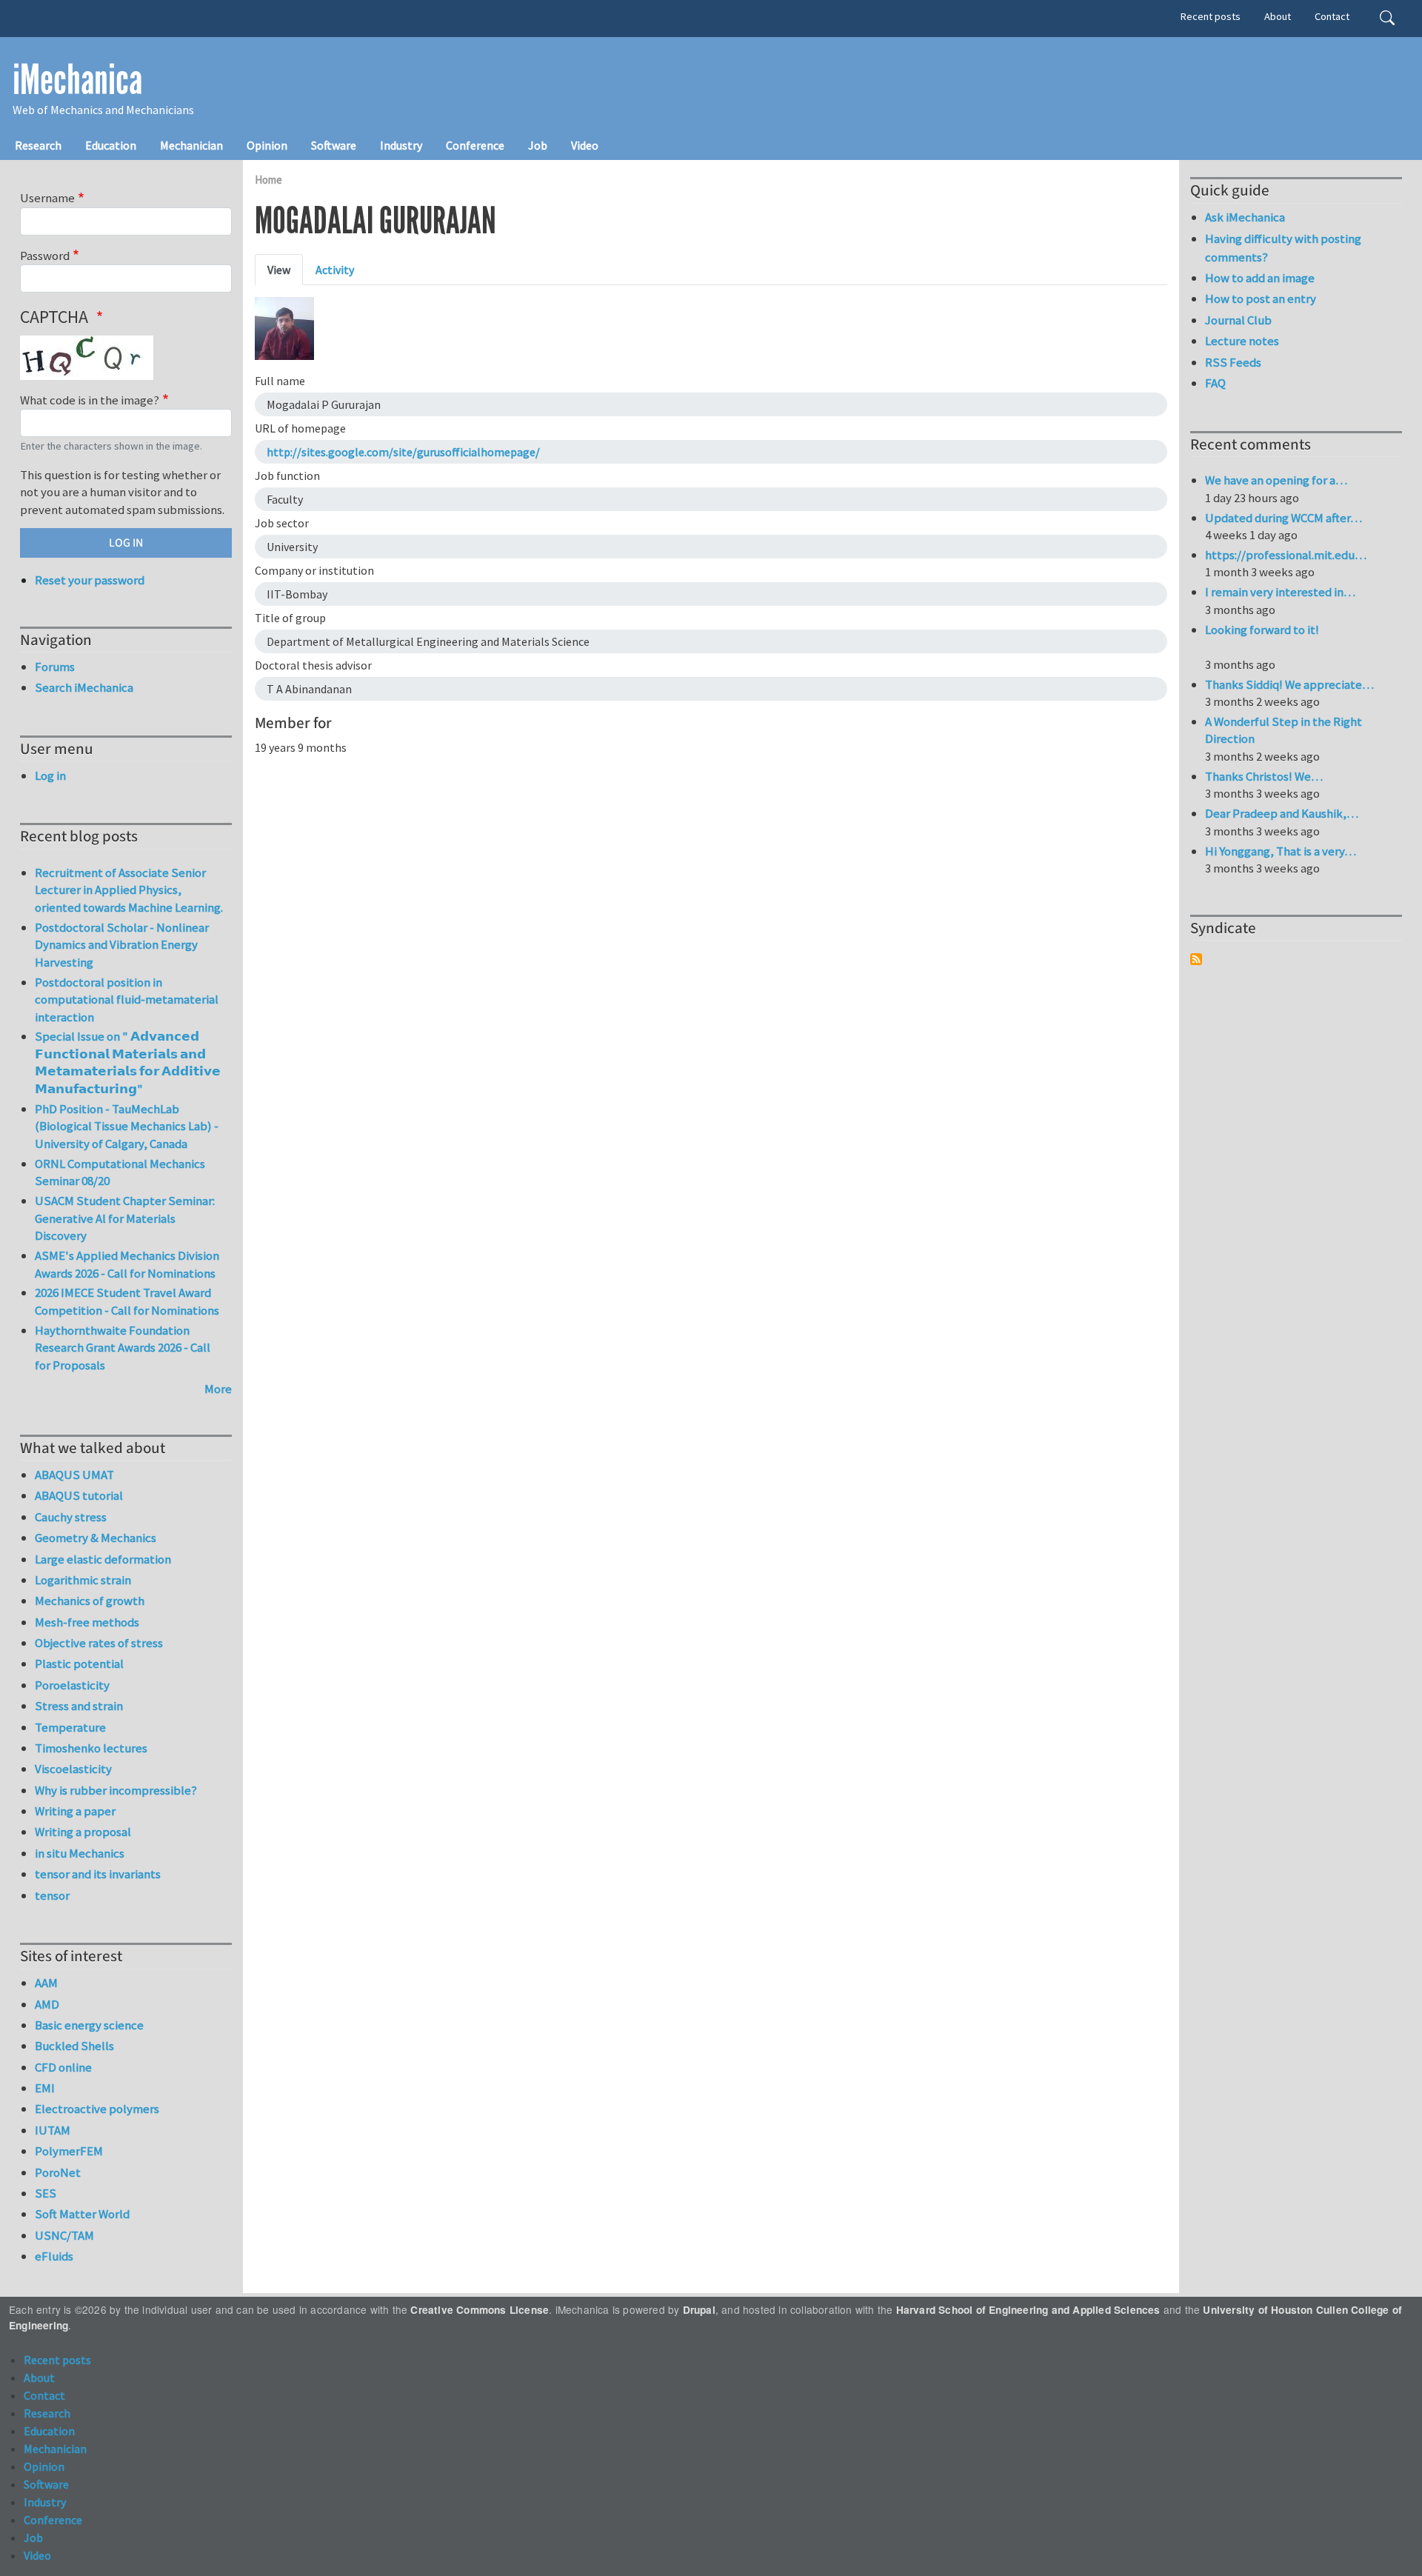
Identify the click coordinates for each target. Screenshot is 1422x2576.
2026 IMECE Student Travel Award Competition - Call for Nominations (127, 1301)
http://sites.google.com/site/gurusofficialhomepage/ (403, 452)
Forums (55, 667)
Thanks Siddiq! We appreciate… (1289, 684)
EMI (45, 2088)
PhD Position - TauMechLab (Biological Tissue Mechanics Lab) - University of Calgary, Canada (127, 1126)
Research (38, 145)
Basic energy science (89, 2025)
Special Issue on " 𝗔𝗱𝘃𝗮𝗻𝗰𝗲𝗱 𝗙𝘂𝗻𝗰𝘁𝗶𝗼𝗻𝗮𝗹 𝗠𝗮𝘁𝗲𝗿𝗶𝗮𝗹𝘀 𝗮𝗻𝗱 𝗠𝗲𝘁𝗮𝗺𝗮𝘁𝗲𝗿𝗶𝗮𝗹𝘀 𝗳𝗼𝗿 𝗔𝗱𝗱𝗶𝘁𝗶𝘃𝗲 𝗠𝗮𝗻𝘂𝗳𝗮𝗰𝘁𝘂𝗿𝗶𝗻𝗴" (128, 1062)
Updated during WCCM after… (1284, 518)
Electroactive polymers (97, 2109)
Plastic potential (79, 1664)
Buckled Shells (74, 2046)
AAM (46, 1983)
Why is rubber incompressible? (116, 1790)
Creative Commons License (480, 2310)
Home (268, 180)
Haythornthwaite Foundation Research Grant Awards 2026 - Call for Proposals (123, 1348)
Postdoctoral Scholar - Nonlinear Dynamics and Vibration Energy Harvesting (122, 945)
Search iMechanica (84, 687)
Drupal (699, 2310)
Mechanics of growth (90, 1601)
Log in (50, 775)
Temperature (70, 1727)
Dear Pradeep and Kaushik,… (1282, 813)
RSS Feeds (1233, 362)
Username (47, 198)
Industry (401, 145)
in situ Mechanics (80, 1853)
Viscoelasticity (73, 1769)
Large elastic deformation (103, 1559)
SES (46, 2193)
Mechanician (191, 145)
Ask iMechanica (1245, 217)
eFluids (54, 2256)
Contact (1332, 16)
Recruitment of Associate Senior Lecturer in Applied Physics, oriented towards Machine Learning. (129, 890)
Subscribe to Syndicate (1196, 959)
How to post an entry (1261, 298)
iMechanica (77, 80)
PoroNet (58, 2172)
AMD (47, 2004)
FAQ (1215, 383)
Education (111, 145)
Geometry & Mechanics (96, 1538)
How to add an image (1260, 278)
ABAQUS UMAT (74, 1475)
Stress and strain (79, 1706)
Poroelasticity (72, 1685)
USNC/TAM (64, 2235)
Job (538, 145)
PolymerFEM (69, 2151)
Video (585, 145)
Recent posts (1211, 16)
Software (334, 145)
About (1278, 16)
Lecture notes (1242, 341)
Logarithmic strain (83, 1580)
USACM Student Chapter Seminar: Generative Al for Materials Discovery (125, 1218)
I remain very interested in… (1280, 592)
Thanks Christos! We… (1264, 776)
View (279, 270)
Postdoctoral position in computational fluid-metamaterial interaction (127, 1000)
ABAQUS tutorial (79, 1495)
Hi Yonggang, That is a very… (1281, 851)
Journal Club (1238, 320)
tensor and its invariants (98, 1874)
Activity (335, 270)
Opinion (267, 145)
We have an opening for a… (1276, 480)
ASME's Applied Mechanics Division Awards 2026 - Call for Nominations (127, 1264)
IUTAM (53, 2130)
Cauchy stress (71, 1517)
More (218, 1389)
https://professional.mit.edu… (1286, 555)
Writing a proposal (83, 1832)
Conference (475, 145)
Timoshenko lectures (91, 1748)
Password (45, 256)
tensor (52, 1895)
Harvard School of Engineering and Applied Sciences (1028, 2310)
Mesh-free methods (87, 1622)
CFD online (63, 2067)
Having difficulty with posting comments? (1283, 248)
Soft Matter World (82, 2214)
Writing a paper (75, 1811)
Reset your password (90, 580)
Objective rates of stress (99, 1643)
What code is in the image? (90, 400)
